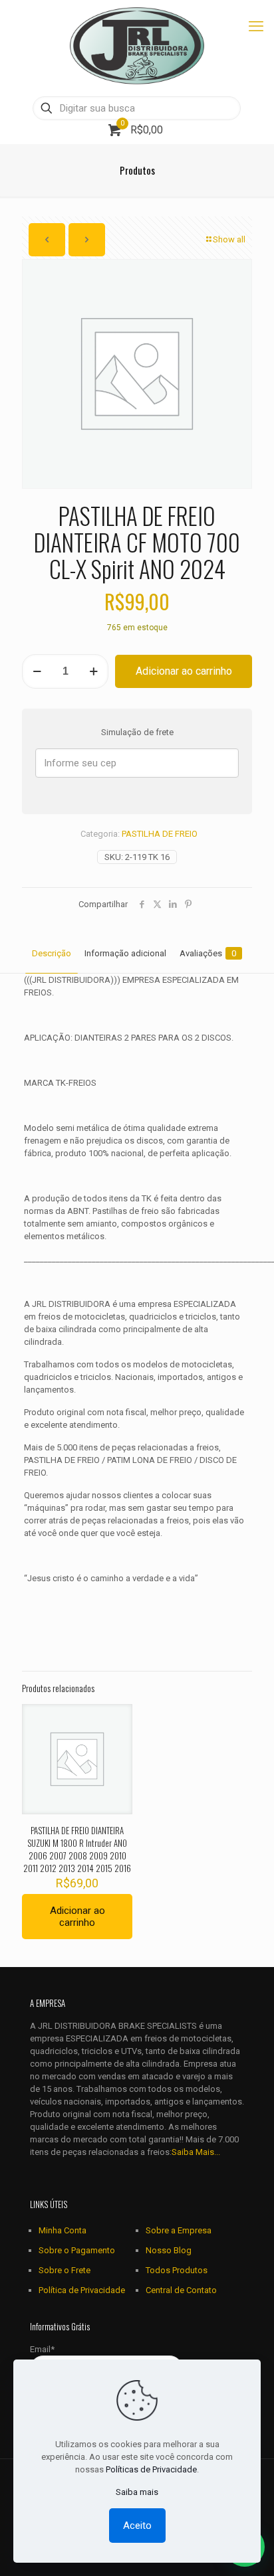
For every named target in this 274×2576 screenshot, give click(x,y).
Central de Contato (181, 2290)
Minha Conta (63, 2230)
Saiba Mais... (196, 2152)
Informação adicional (125, 953)
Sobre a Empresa (179, 2230)
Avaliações (208, 953)
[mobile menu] (256, 27)
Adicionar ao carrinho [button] (77, 1917)
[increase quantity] (93, 671)
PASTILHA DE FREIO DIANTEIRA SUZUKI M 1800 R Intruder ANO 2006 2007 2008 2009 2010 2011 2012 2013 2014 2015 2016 (77, 1849)
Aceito (137, 2526)
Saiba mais (137, 2492)
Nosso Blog (169, 2250)
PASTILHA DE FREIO (160, 834)
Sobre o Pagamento (77, 2250)
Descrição (52, 953)
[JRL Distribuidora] (137, 46)
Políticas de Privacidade (151, 2469)
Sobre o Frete (65, 2270)
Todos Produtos (177, 2270)
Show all (229, 239)
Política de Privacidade (82, 2290)
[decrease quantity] (37, 671)
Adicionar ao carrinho (184, 671)
